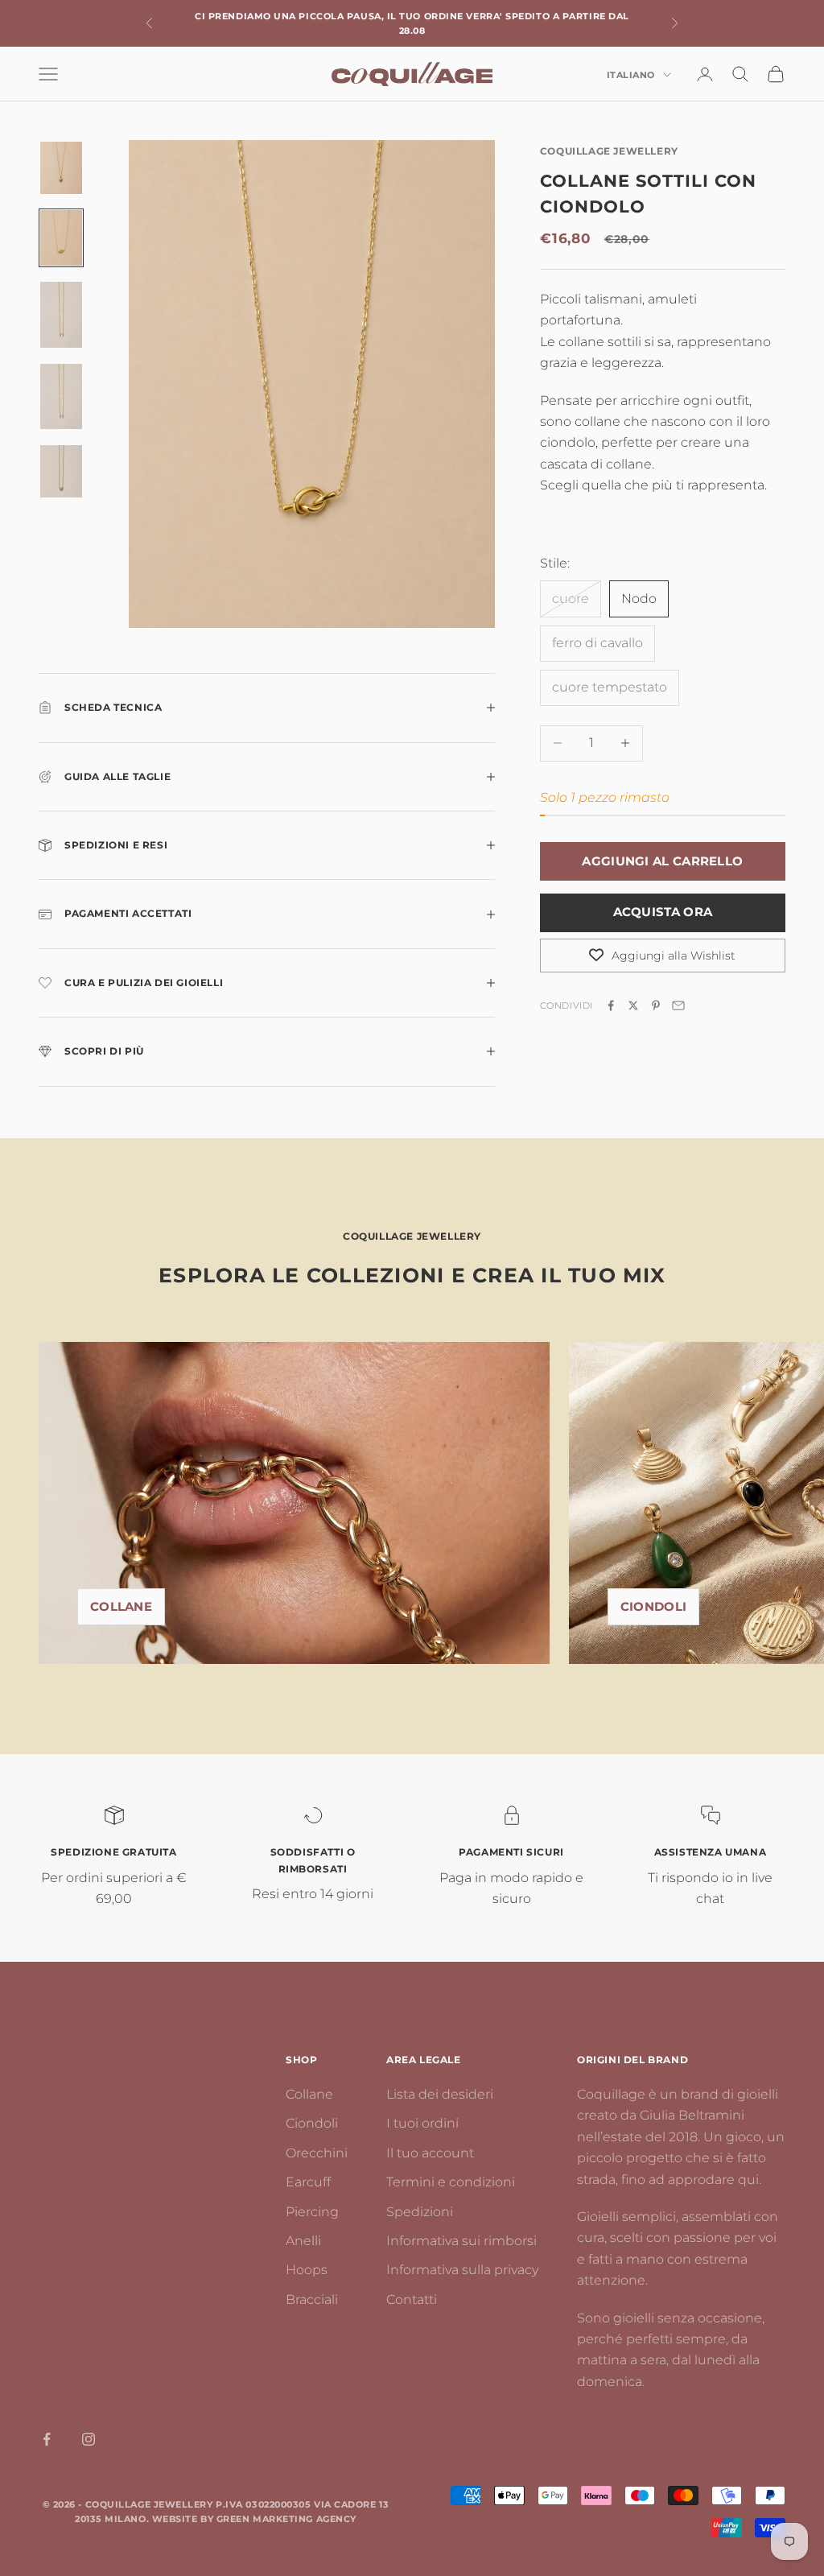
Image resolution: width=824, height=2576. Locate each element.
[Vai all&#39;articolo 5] (61, 471)
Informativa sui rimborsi (461, 2241)
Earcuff (308, 2182)
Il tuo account (430, 2153)
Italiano (631, 75)
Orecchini (317, 2153)
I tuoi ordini (422, 2123)
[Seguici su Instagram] (89, 2439)
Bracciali (312, 2299)
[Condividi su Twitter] (633, 1005)
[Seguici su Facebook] (47, 2439)
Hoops (307, 2270)
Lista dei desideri (440, 2094)
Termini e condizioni (451, 2182)
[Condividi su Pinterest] (656, 1005)
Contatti (412, 2299)
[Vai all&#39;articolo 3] (61, 314)
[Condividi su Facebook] (611, 1005)
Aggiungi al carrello (662, 861)
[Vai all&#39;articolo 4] (61, 396)
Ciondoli (653, 1606)
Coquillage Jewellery (609, 151)
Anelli (303, 2241)
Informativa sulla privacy (462, 2270)
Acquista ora (663, 912)
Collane (121, 1606)
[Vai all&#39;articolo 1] (61, 168)
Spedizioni (420, 2212)
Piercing (312, 2212)
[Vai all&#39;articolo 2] (61, 238)
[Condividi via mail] (678, 1005)
